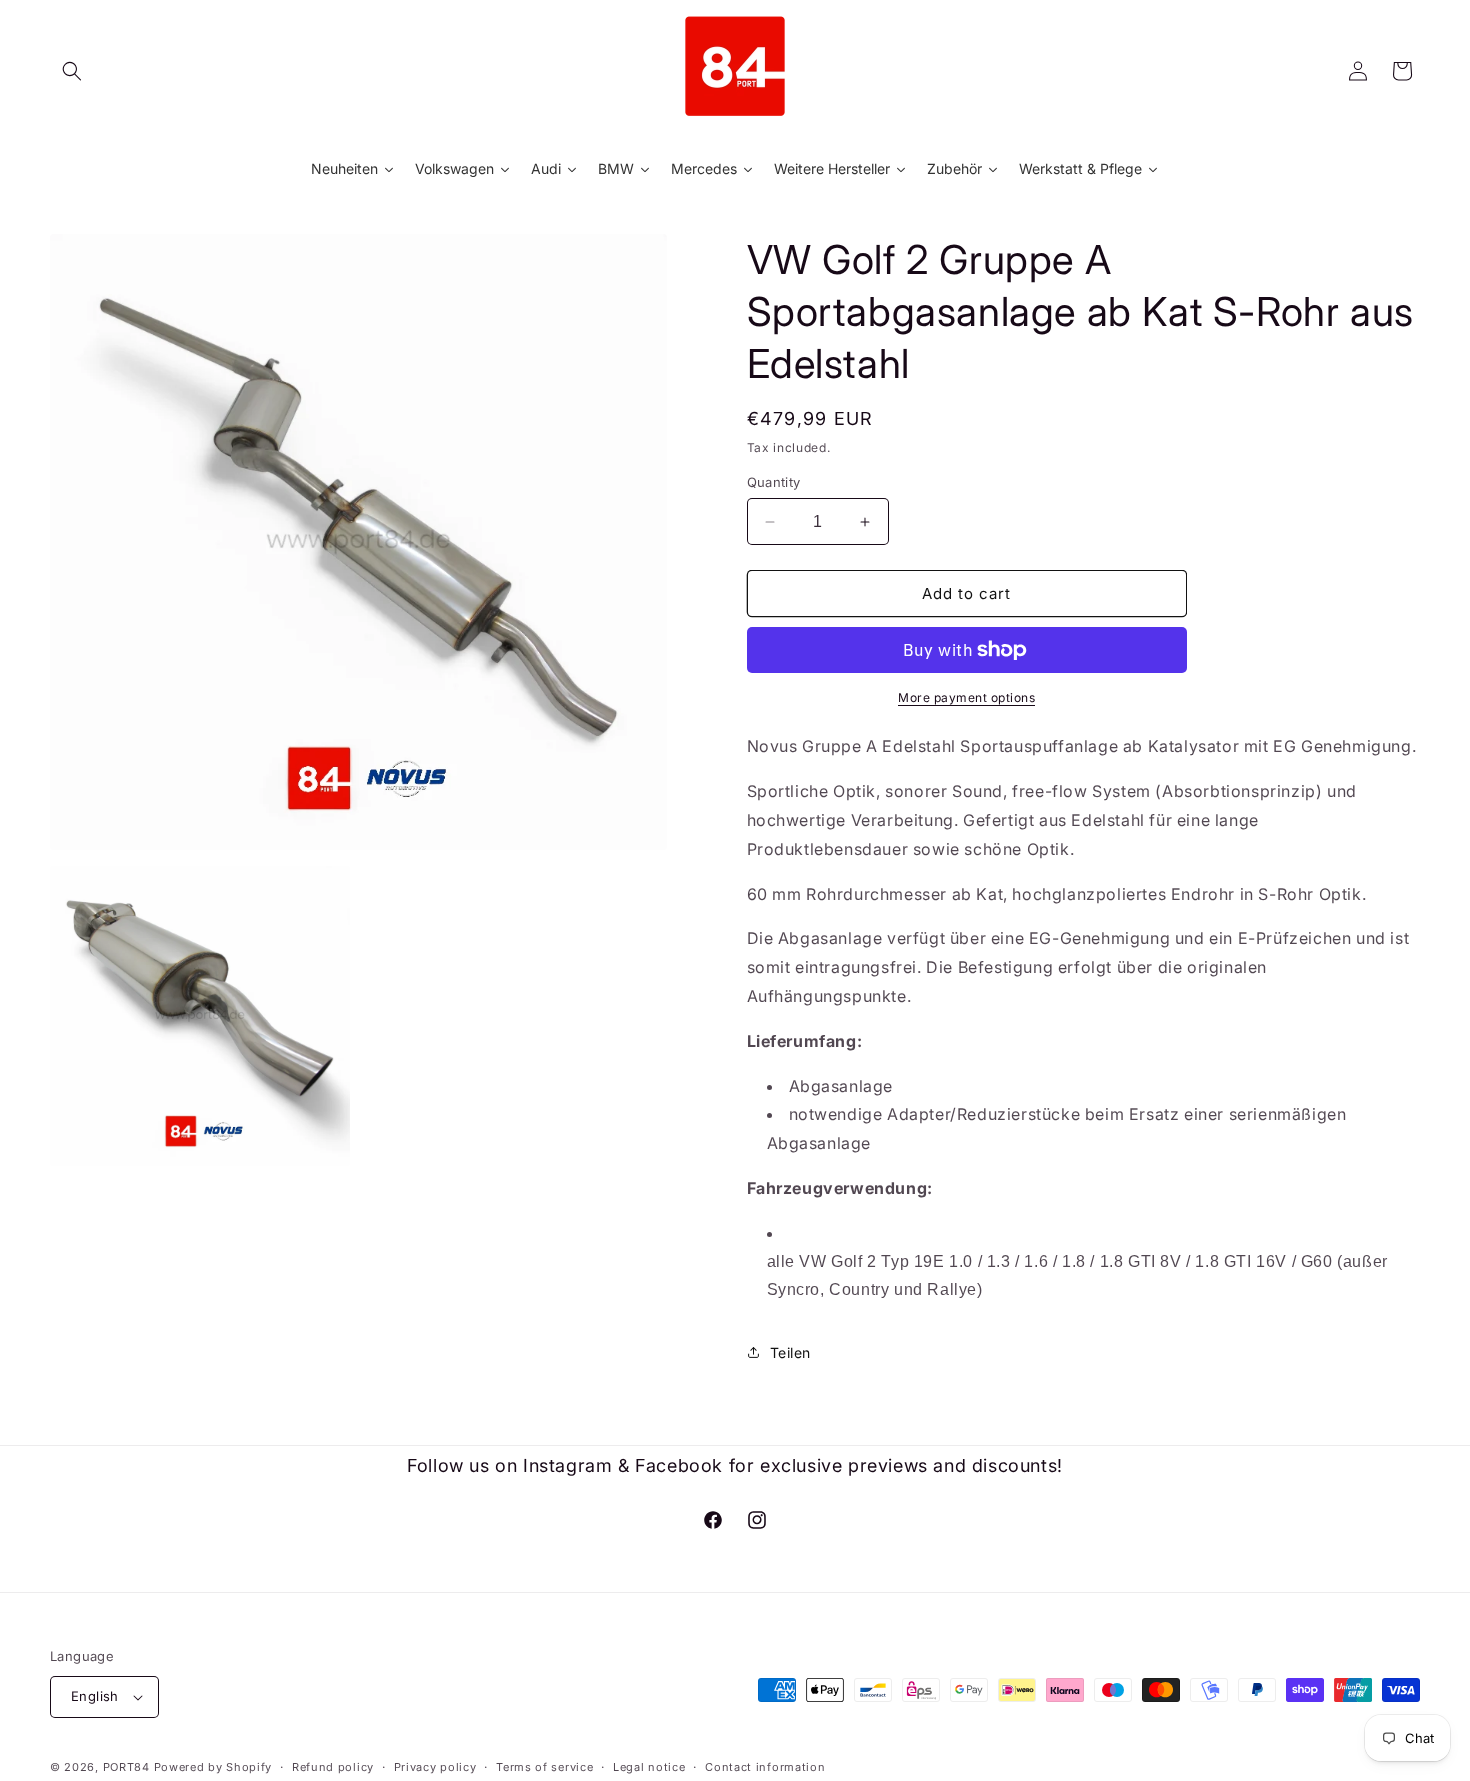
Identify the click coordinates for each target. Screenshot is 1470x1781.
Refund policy (333, 1767)
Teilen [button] (791, 1352)
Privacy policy (435, 1767)
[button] (72, 71)
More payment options (966, 697)
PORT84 (126, 1767)
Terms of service (544, 1767)
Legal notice (649, 1767)
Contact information (765, 1767)
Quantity (774, 482)
